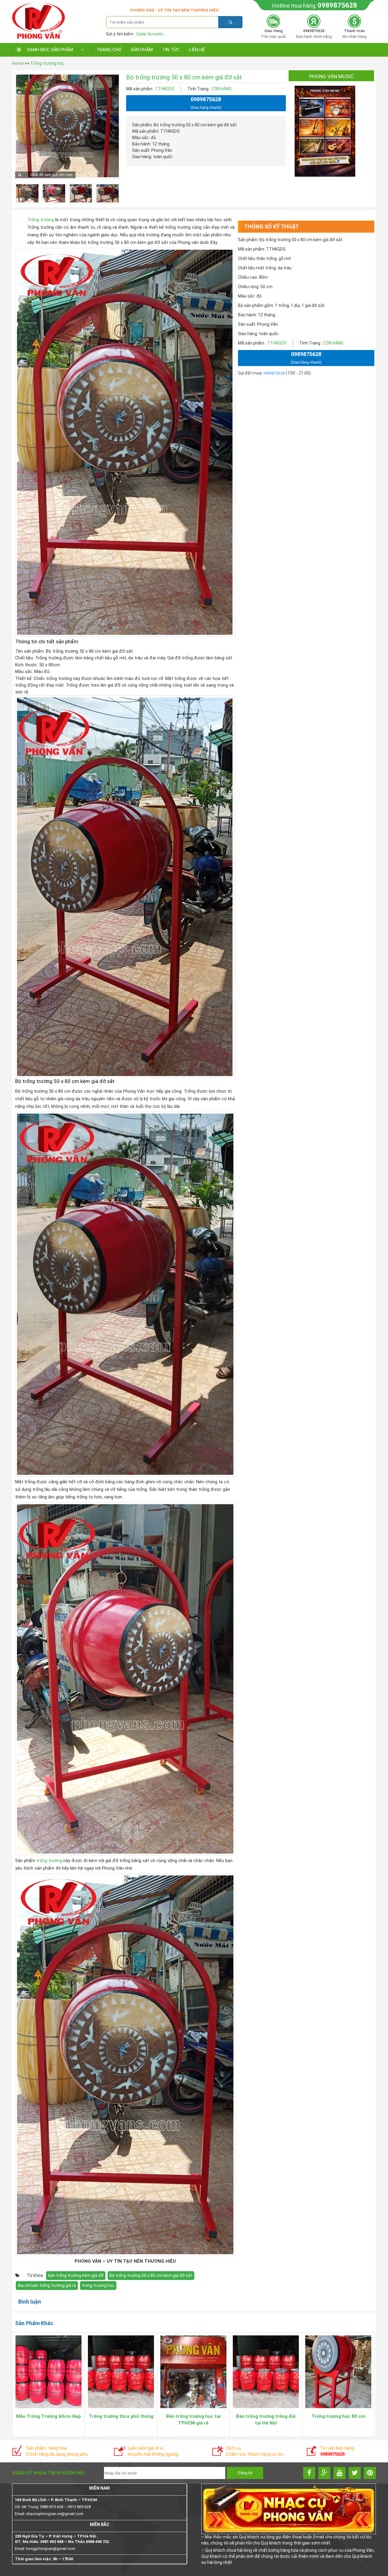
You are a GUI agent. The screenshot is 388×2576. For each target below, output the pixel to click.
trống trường (49, 1861)
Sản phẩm (142, 50)
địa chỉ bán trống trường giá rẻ (47, 2285)
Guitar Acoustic (150, 34)
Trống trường (41, 220)
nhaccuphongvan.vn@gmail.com (55, 2514)
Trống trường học (47, 63)
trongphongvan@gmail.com (51, 2549)
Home (18, 63)
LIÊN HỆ (197, 50)
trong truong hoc (98, 2285)
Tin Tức (171, 50)
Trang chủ (109, 50)
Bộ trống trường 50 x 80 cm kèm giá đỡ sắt (151, 2275)
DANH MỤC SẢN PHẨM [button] (50, 50)
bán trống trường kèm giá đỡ (76, 2275)
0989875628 (337, 5)
